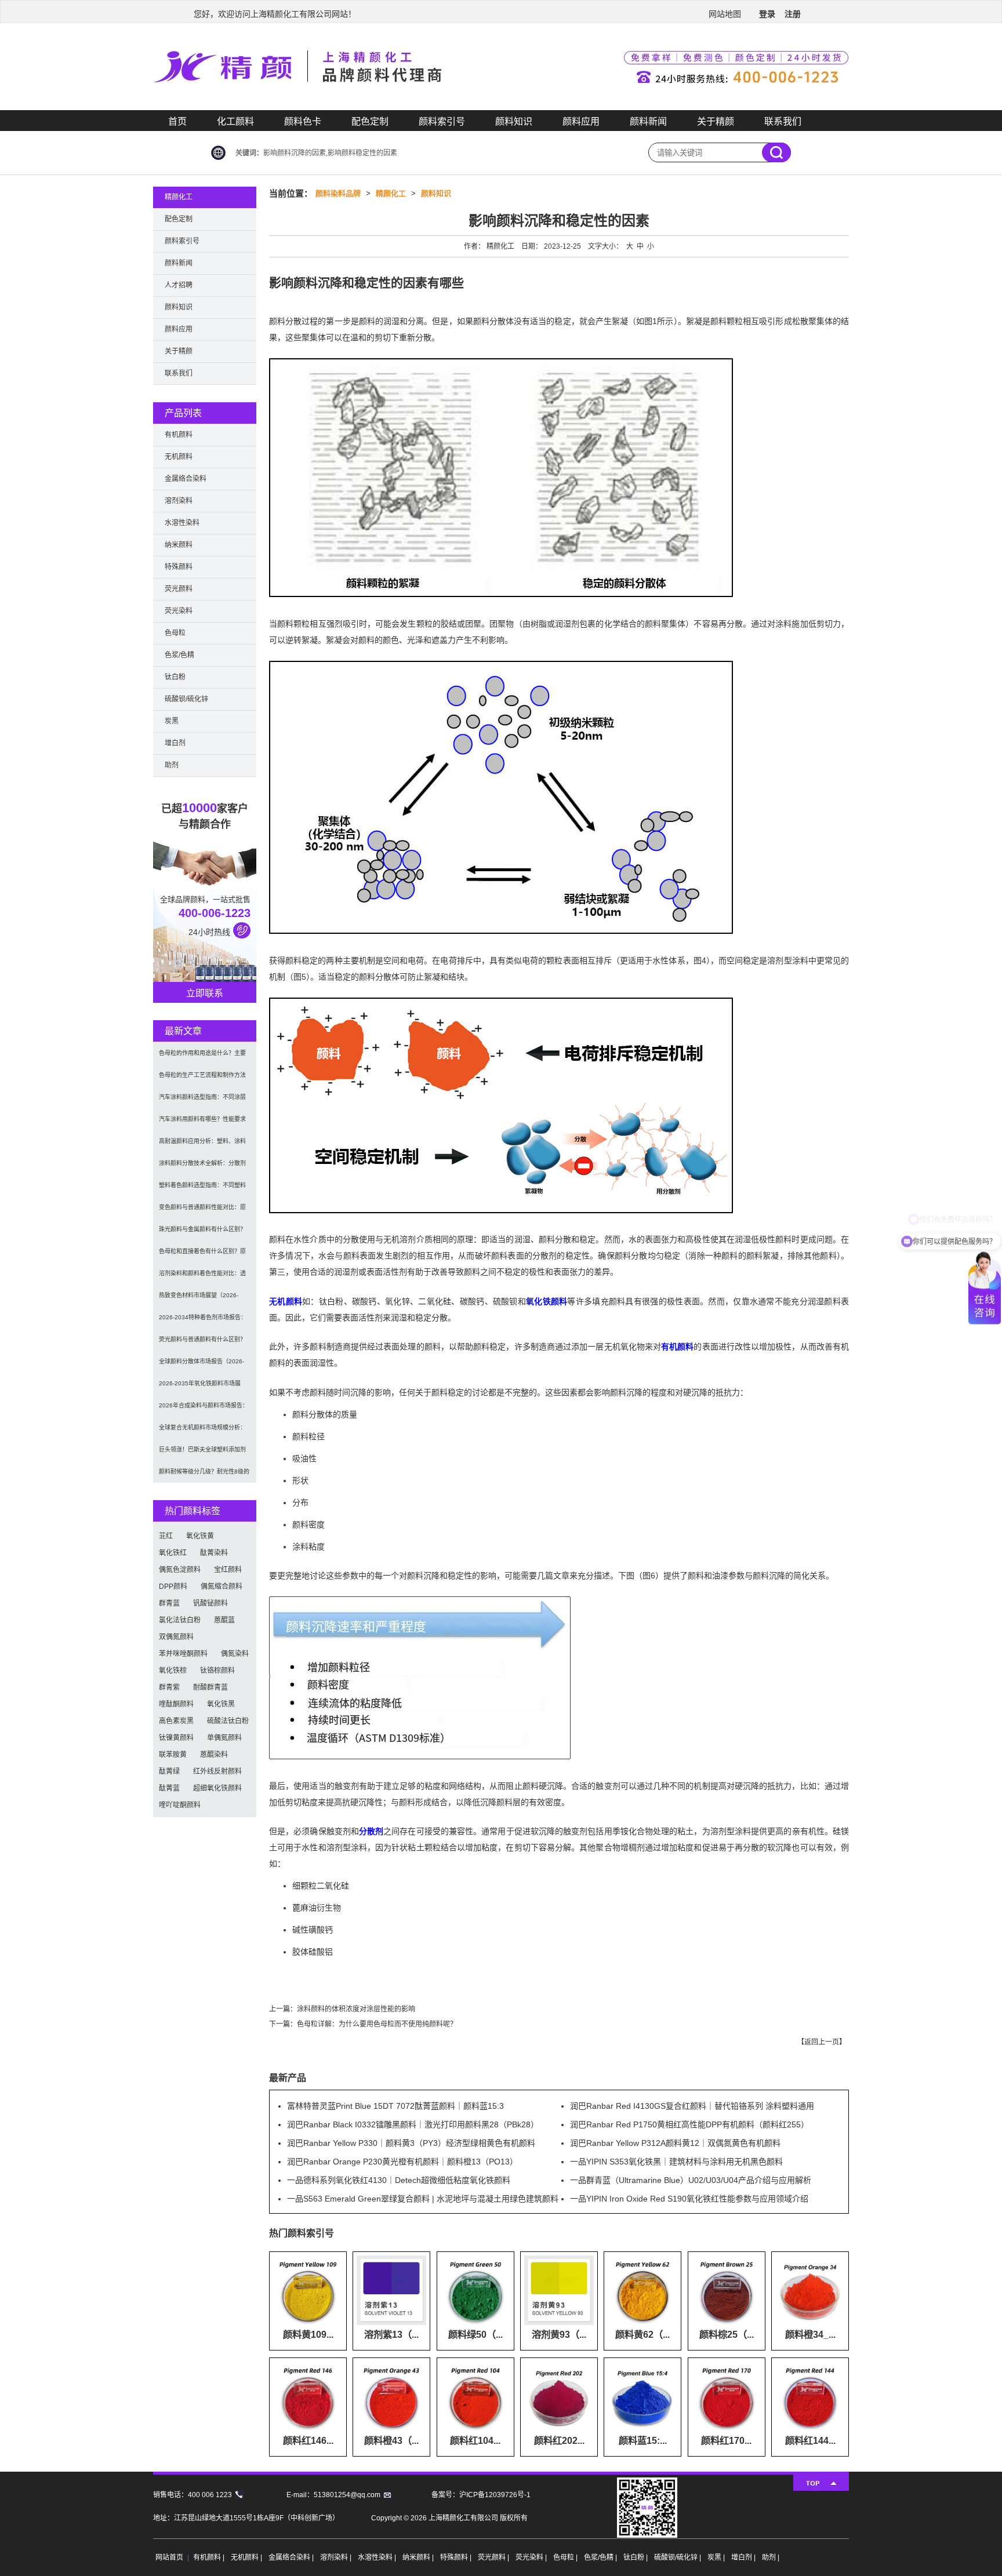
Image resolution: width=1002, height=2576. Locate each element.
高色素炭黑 (176, 1721)
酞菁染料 (214, 1553)
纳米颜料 (179, 545)
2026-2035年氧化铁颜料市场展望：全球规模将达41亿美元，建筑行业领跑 (203, 1387)
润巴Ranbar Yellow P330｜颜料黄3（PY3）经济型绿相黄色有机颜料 (411, 2143)
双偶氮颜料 (176, 1637)
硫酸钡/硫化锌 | (678, 2557)
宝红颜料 (228, 1570)
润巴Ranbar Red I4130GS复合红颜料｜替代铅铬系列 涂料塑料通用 (692, 2106)
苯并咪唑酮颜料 (183, 1654)
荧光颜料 (179, 589)
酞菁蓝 (169, 1788)
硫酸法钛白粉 (228, 1721)
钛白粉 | (636, 2557)
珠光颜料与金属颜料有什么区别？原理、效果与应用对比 (202, 1233)
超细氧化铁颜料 (217, 1788)
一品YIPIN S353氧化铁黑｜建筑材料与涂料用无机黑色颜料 (676, 2162)
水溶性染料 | (378, 2557)
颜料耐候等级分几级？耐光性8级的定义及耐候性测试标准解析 (204, 1476)
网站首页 (169, 2557)
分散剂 (371, 1831)
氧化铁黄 (200, 1536)
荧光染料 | (532, 2557)
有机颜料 (677, 1347)
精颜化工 (391, 193)
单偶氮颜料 (224, 1738)
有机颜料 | (210, 2557)
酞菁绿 (169, 1771)
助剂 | (771, 2557)
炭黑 (172, 721)
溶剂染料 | (337, 2557)
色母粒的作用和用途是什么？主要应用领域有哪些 (202, 1057)
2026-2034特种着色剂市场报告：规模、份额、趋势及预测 (203, 1321)
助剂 (172, 765)
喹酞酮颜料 (176, 1704)
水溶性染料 (182, 523)
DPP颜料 (173, 1587)
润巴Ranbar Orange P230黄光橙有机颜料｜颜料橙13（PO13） (402, 2162)
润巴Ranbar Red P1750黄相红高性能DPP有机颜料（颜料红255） (689, 2124)
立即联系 (205, 993)
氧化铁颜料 (547, 1301)
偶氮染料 (235, 1654)
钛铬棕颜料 (217, 1671)
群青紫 (169, 1687)
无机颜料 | (247, 2557)
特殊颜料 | (457, 2557)
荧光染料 (179, 611)
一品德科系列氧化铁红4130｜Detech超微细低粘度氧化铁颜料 (399, 2180)
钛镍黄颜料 (176, 1738)
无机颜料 (286, 1301)
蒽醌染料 (214, 1755)
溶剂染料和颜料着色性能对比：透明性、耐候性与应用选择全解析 (202, 1277)
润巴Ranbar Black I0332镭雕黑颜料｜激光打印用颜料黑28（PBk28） (413, 2124)
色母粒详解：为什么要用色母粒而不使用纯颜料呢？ (377, 2024)
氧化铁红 (173, 1553)
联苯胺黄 (173, 1755)
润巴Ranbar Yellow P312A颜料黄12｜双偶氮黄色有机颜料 (675, 2143)
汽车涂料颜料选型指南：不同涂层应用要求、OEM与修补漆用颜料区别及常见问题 (203, 1101)
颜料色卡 (303, 121)
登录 (767, 14)
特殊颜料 (179, 567)
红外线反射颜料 (217, 1771)
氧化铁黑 (221, 1704)
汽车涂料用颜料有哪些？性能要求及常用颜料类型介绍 (202, 1123)
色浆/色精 (179, 655)
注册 (793, 14)
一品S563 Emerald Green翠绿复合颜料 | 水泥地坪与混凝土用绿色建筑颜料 (423, 2199)
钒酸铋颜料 (210, 1603)
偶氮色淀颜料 (180, 1570)
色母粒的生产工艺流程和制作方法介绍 (202, 1079)
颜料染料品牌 (338, 193)
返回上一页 (822, 2042)
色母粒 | (566, 2557)
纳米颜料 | (419, 2557)
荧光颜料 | (494, 2557)
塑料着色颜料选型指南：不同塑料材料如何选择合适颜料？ (202, 1189)
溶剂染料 (179, 501)
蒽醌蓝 (224, 1620)
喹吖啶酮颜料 (180, 1805)
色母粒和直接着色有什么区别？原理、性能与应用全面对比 (202, 1255)
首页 (177, 121)
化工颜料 (235, 121)
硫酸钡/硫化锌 (186, 699)
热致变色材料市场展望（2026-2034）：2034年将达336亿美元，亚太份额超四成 (203, 1299)
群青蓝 (169, 1603)
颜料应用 (581, 121)
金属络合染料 (186, 479)
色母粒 (175, 633)
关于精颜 (716, 121)
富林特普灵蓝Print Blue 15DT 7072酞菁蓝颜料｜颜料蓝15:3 (395, 2106)
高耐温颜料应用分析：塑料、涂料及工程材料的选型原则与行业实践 (202, 1145)
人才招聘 (179, 285)
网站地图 (725, 14)
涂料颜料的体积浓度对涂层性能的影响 (356, 2009)
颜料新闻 (648, 121)
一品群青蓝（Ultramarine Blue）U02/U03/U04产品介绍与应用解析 (691, 2180)
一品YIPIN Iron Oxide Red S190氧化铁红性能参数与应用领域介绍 (689, 2199)
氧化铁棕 (173, 1671)
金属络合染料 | (292, 2557)
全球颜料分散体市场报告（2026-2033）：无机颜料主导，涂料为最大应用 (202, 1365)
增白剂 (175, 743)
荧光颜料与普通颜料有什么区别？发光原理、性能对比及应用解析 (202, 1343)
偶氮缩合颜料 (222, 1587)
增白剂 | (744, 2557)
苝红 (166, 1536)
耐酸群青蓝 (210, 1687)
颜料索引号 (442, 121)
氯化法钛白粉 (180, 1620)
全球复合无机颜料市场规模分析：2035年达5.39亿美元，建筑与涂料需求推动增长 (204, 1431)
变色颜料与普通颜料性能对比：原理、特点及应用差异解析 (202, 1211)
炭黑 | (717, 2557)
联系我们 (783, 121)
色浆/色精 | (601, 2557)
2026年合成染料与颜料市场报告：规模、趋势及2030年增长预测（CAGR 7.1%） (204, 1409)
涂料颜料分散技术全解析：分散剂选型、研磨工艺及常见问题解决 (202, 1167)
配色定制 (370, 121)
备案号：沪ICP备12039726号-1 (481, 2495)
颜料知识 (514, 121)
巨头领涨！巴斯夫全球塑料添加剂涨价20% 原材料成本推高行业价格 (204, 1453)
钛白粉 (175, 677)
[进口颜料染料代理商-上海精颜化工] (501, 108)
